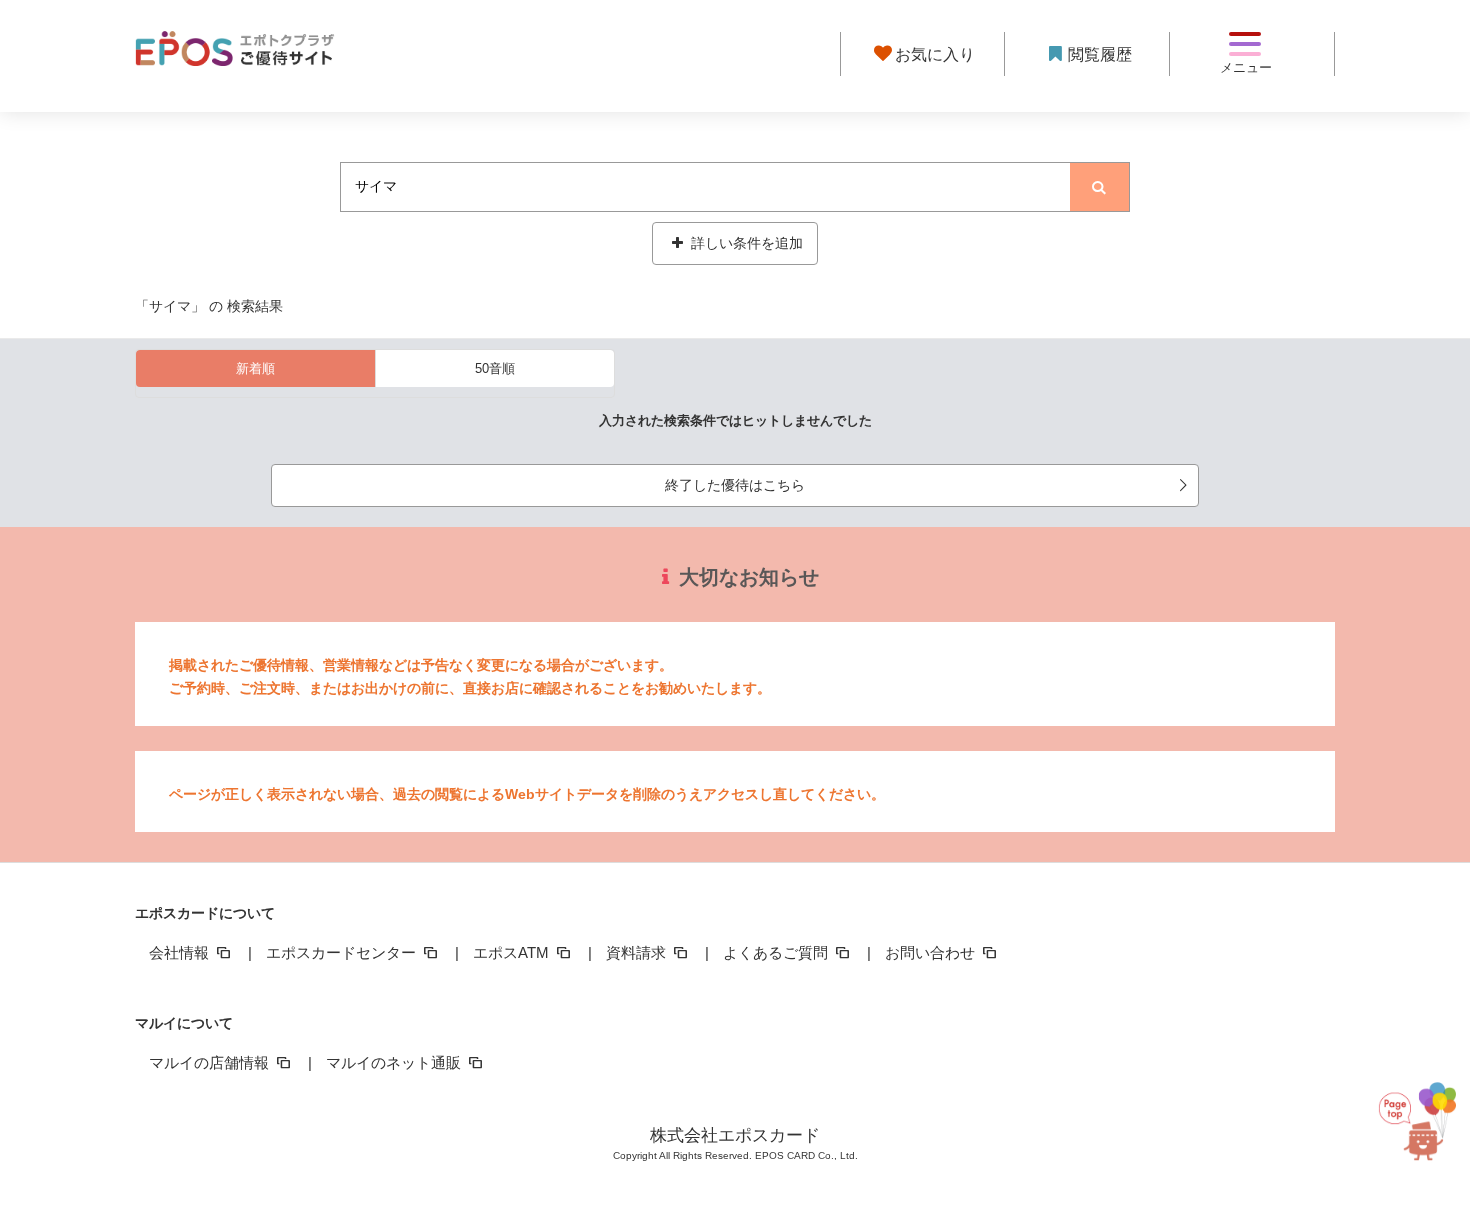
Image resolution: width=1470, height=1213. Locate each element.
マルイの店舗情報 (211, 1062)
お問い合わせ (932, 952)
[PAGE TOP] (1415, 1122)
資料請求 (638, 952)
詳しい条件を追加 (745, 243)
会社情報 (181, 952)
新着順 (255, 368)
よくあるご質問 (777, 952)
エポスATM (513, 952)
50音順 (495, 368)
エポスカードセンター (343, 952)
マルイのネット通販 (395, 1062)
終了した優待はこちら (735, 485)
